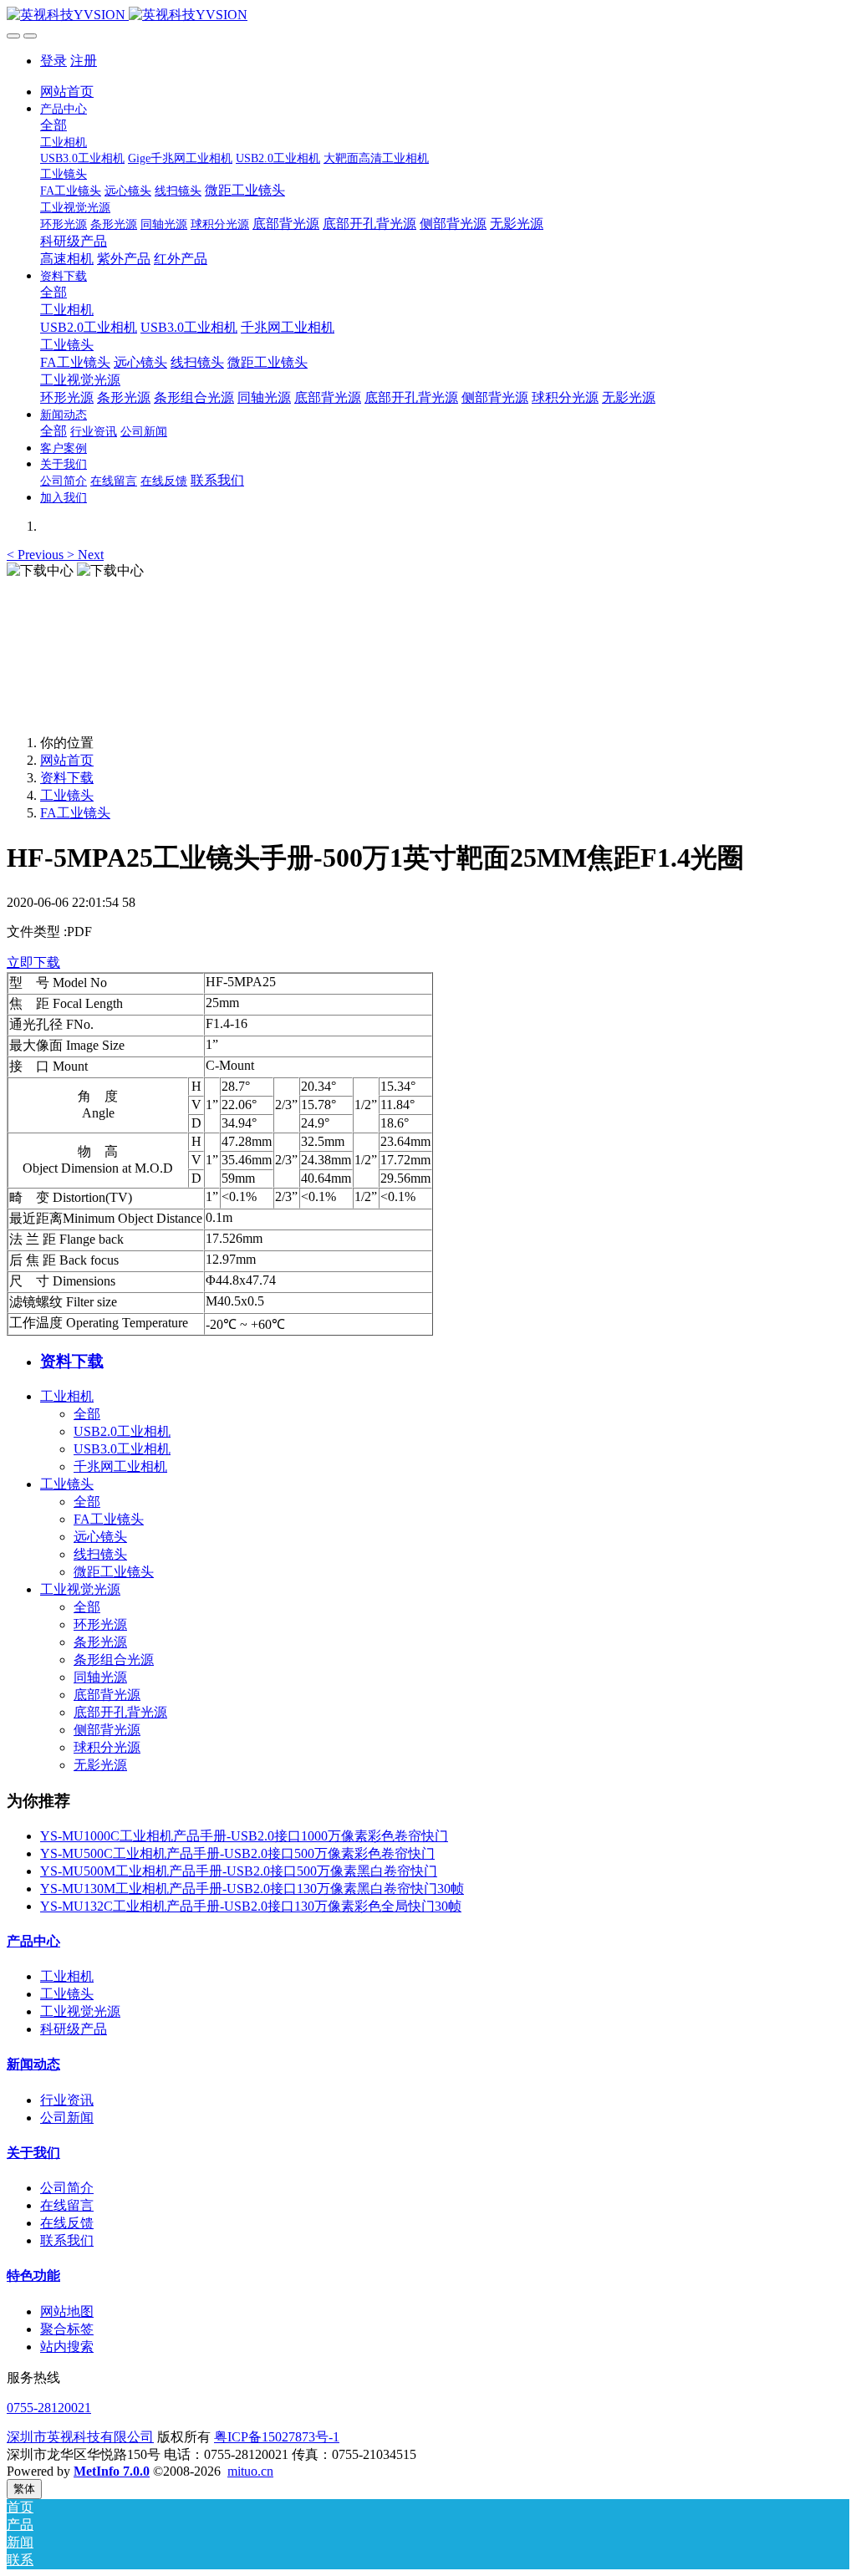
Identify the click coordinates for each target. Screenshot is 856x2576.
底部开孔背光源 (120, 1712)
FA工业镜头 (75, 813)
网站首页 (67, 92)
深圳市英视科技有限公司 (80, 2437)
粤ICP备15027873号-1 (277, 2437)
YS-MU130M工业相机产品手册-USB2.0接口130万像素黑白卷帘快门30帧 (252, 1889)
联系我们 (67, 2240)
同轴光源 (100, 1677)
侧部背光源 (107, 1730)
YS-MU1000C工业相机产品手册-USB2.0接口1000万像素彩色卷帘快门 (244, 1836)
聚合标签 (67, 2329)
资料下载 (67, 778)
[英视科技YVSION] (428, 15)
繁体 (24, 2489)
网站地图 (67, 2311)
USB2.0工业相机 (122, 1431)
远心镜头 (100, 1537)
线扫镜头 (100, 1554)
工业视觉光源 (80, 1589)
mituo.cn (250, 2471)
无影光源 (100, 1765)
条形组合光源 (114, 1660)
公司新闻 (67, 2118)
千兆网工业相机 (120, 1466)
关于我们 (33, 2153)
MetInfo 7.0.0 (112, 2471)
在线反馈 (67, 2223)
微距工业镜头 (114, 1572)
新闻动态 (33, 2064)
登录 (53, 61)
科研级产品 (74, 2029)
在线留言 (67, 2205)
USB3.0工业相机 (122, 1449)
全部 (53, 125)
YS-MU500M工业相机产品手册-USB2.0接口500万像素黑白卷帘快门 (239, 1871)
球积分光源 (107, 1747)
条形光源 (100, 1642)
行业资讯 (67, 2100)
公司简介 (67, 2188)
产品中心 (33, 1941)
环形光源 (100, 1624)
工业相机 (67, 1396)
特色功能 (33, 2276)
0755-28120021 (49, 2408)
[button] (37, 555)
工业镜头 (67, 795)
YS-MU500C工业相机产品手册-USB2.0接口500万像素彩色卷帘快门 (237, 1853)
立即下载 (33, 962)
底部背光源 (107, 1695)
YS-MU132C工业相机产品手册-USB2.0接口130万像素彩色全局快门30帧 (251, 1906)
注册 (84, 61)
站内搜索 (67, 2347)
